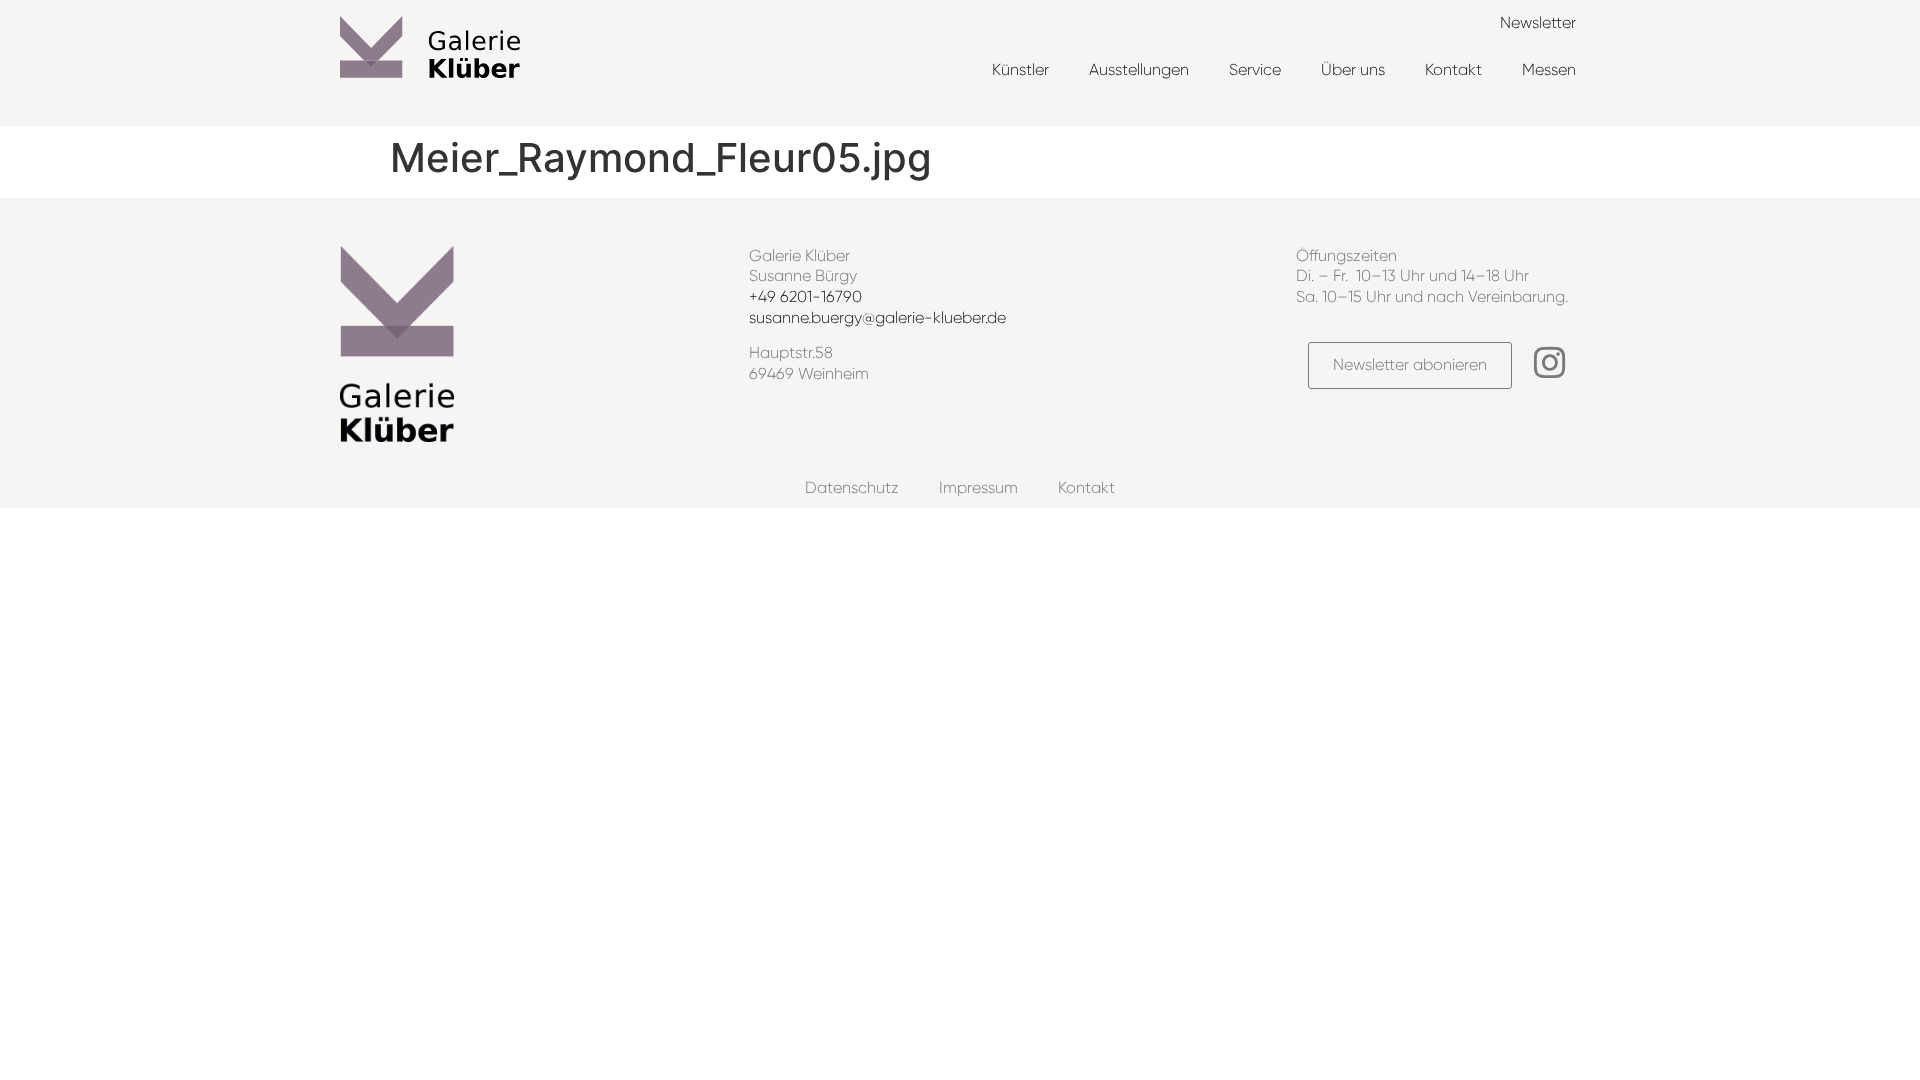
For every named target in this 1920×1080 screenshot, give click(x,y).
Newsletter (1538, 22)
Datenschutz (852, 487)
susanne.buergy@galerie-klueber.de (877, 317)
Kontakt (1453, 69)
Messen (1549, 69)
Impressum (978, 487)
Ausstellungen (1139, 69)
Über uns (1353, 69)
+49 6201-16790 (805, 296)
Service (1255, 69)
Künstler (1020, 69)
